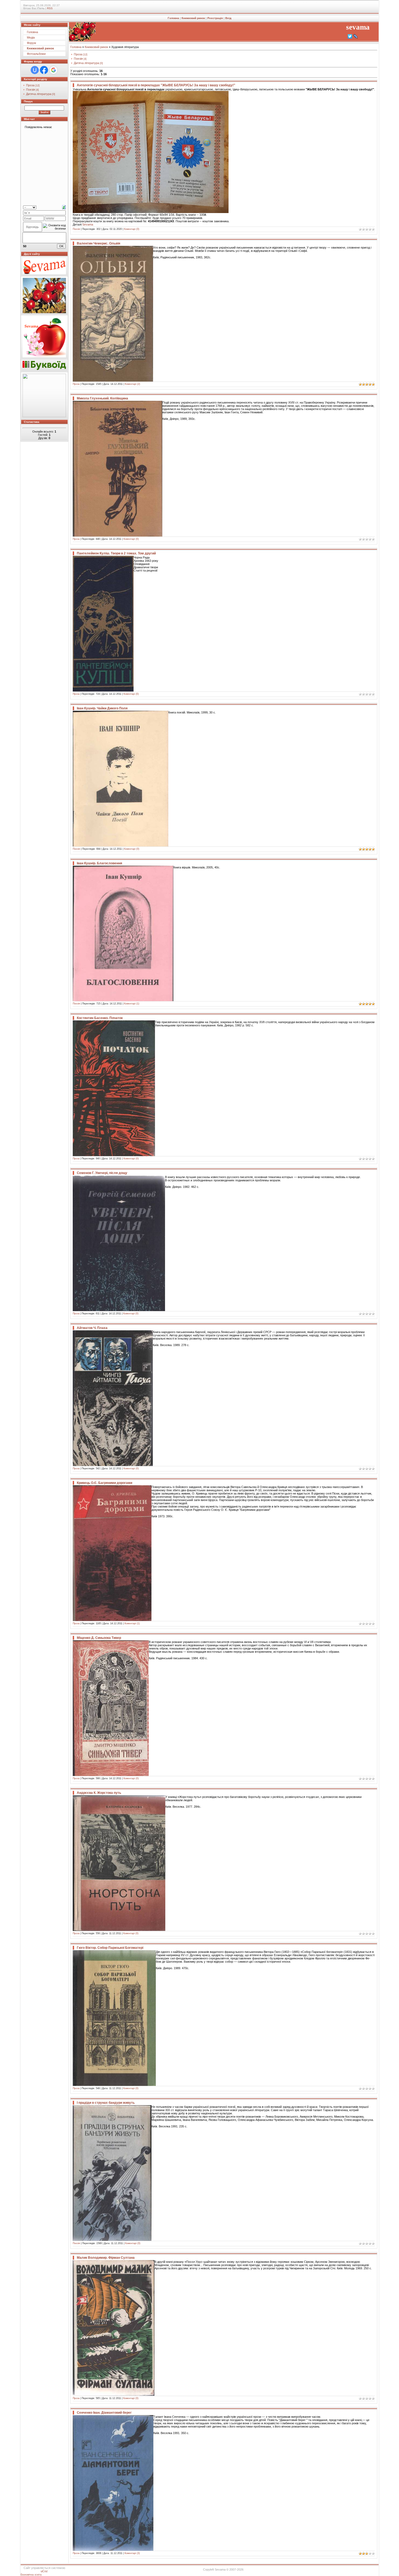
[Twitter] (350, 36)
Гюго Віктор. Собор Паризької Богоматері (110, 1948)
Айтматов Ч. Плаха (92, 1328)
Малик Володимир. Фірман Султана (106, 2258)
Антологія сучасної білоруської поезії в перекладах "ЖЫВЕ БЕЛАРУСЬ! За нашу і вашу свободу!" (156, 85)
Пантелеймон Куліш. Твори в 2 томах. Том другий (116, 553)
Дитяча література (39, 94)
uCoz (44, 2571)
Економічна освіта (31, 2575)
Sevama (88, 224)
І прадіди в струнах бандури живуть (106, 2103)
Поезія (31, 90)
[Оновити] (64, 207)
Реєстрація (215, 18)
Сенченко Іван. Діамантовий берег (104, 2413)
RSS (50, 8)
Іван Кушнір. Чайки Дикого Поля (102, 708)
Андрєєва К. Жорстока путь (99, 1793)
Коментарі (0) (132, 229)
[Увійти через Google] (53, 70)
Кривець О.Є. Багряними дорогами (104, 1483)
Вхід (228, 18)
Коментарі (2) (132, 384)
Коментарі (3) (132, 2553)
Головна (173, 18)
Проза (30, 85)
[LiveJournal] (356, 36)
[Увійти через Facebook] (44, 70)
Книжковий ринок (193, 18)
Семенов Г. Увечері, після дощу (102, 1173)
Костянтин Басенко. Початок (100, 1018)
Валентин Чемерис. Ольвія (99, 243)
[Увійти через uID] (35, 70)
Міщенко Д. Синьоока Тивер (99, 1638)
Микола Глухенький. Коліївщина (102, 398)
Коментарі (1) (132, 1004)
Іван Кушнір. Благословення (99, 863)
